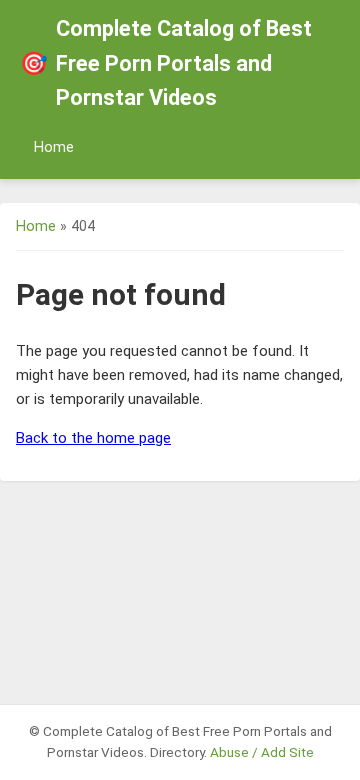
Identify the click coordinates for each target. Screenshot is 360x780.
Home (54, 147)
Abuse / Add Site (262, 752)
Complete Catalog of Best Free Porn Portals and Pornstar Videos (166, 63)
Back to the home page (93, 438)
